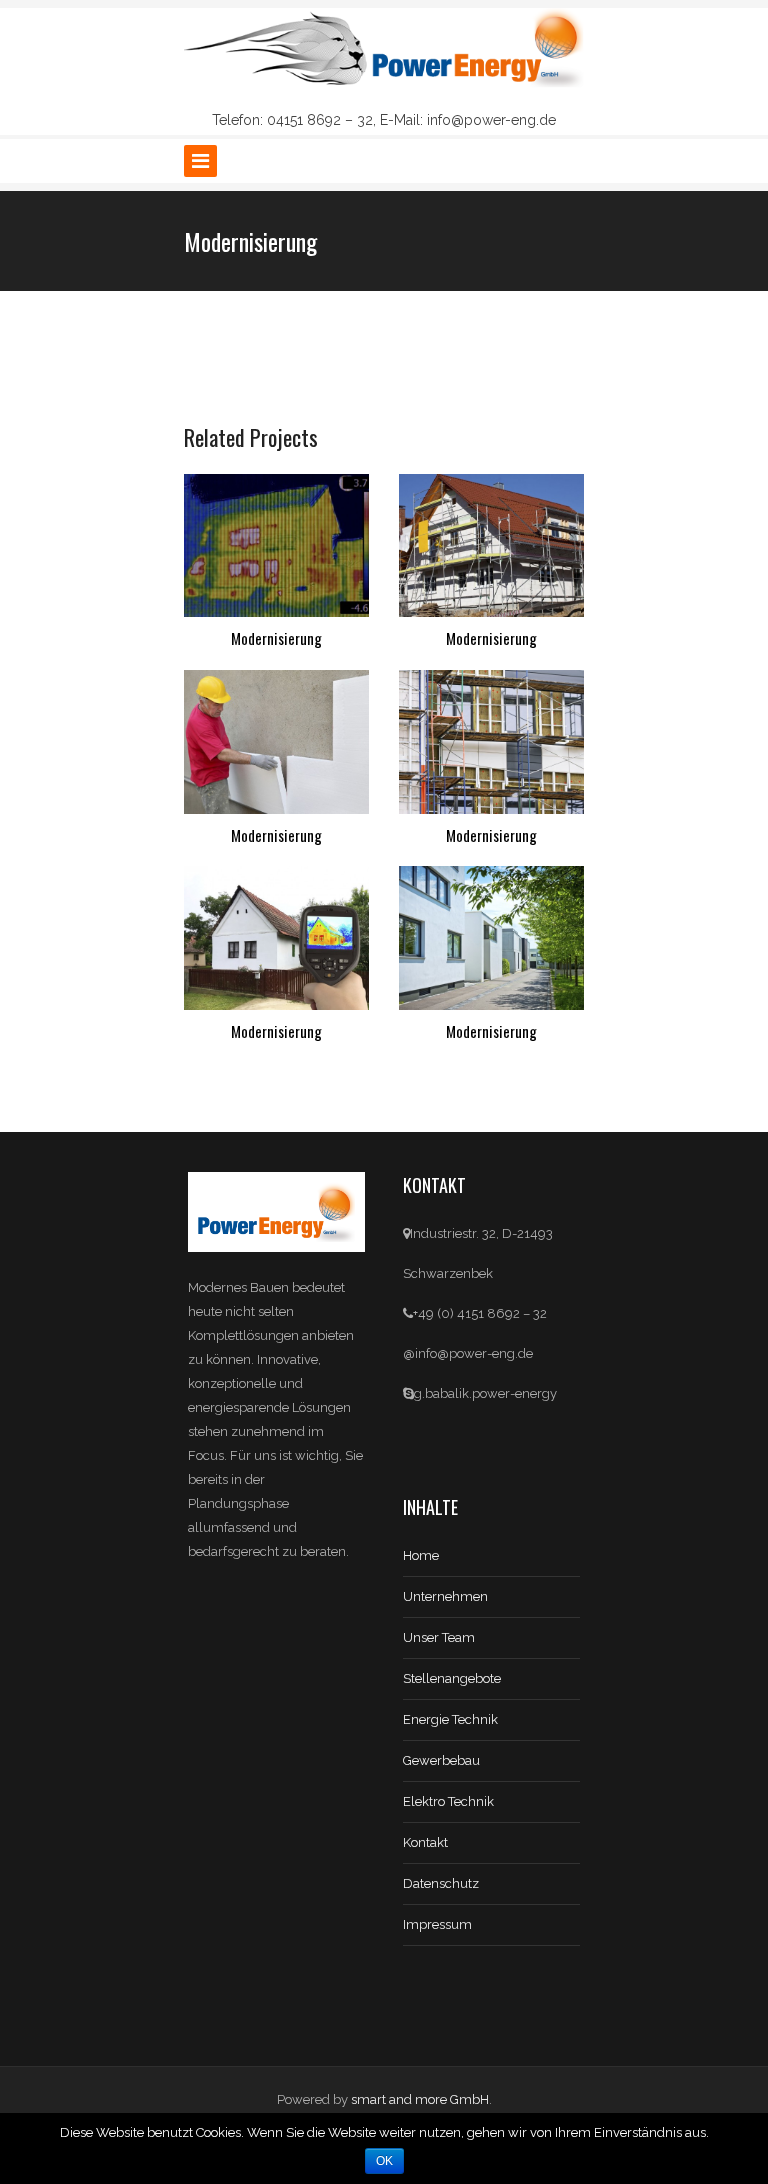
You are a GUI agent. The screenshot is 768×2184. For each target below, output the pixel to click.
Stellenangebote (452, 1678)
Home (421, 1555)
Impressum (437, 1924)
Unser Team (439, 1637)
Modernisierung (276, 638)
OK (384, 2161)
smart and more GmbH (420, 2099)
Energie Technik (450, 1719)
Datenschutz (441, 1883)
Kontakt (425, 1842)
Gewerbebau (441, 1760)
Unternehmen (445, 1596)
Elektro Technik (448, 1801)
